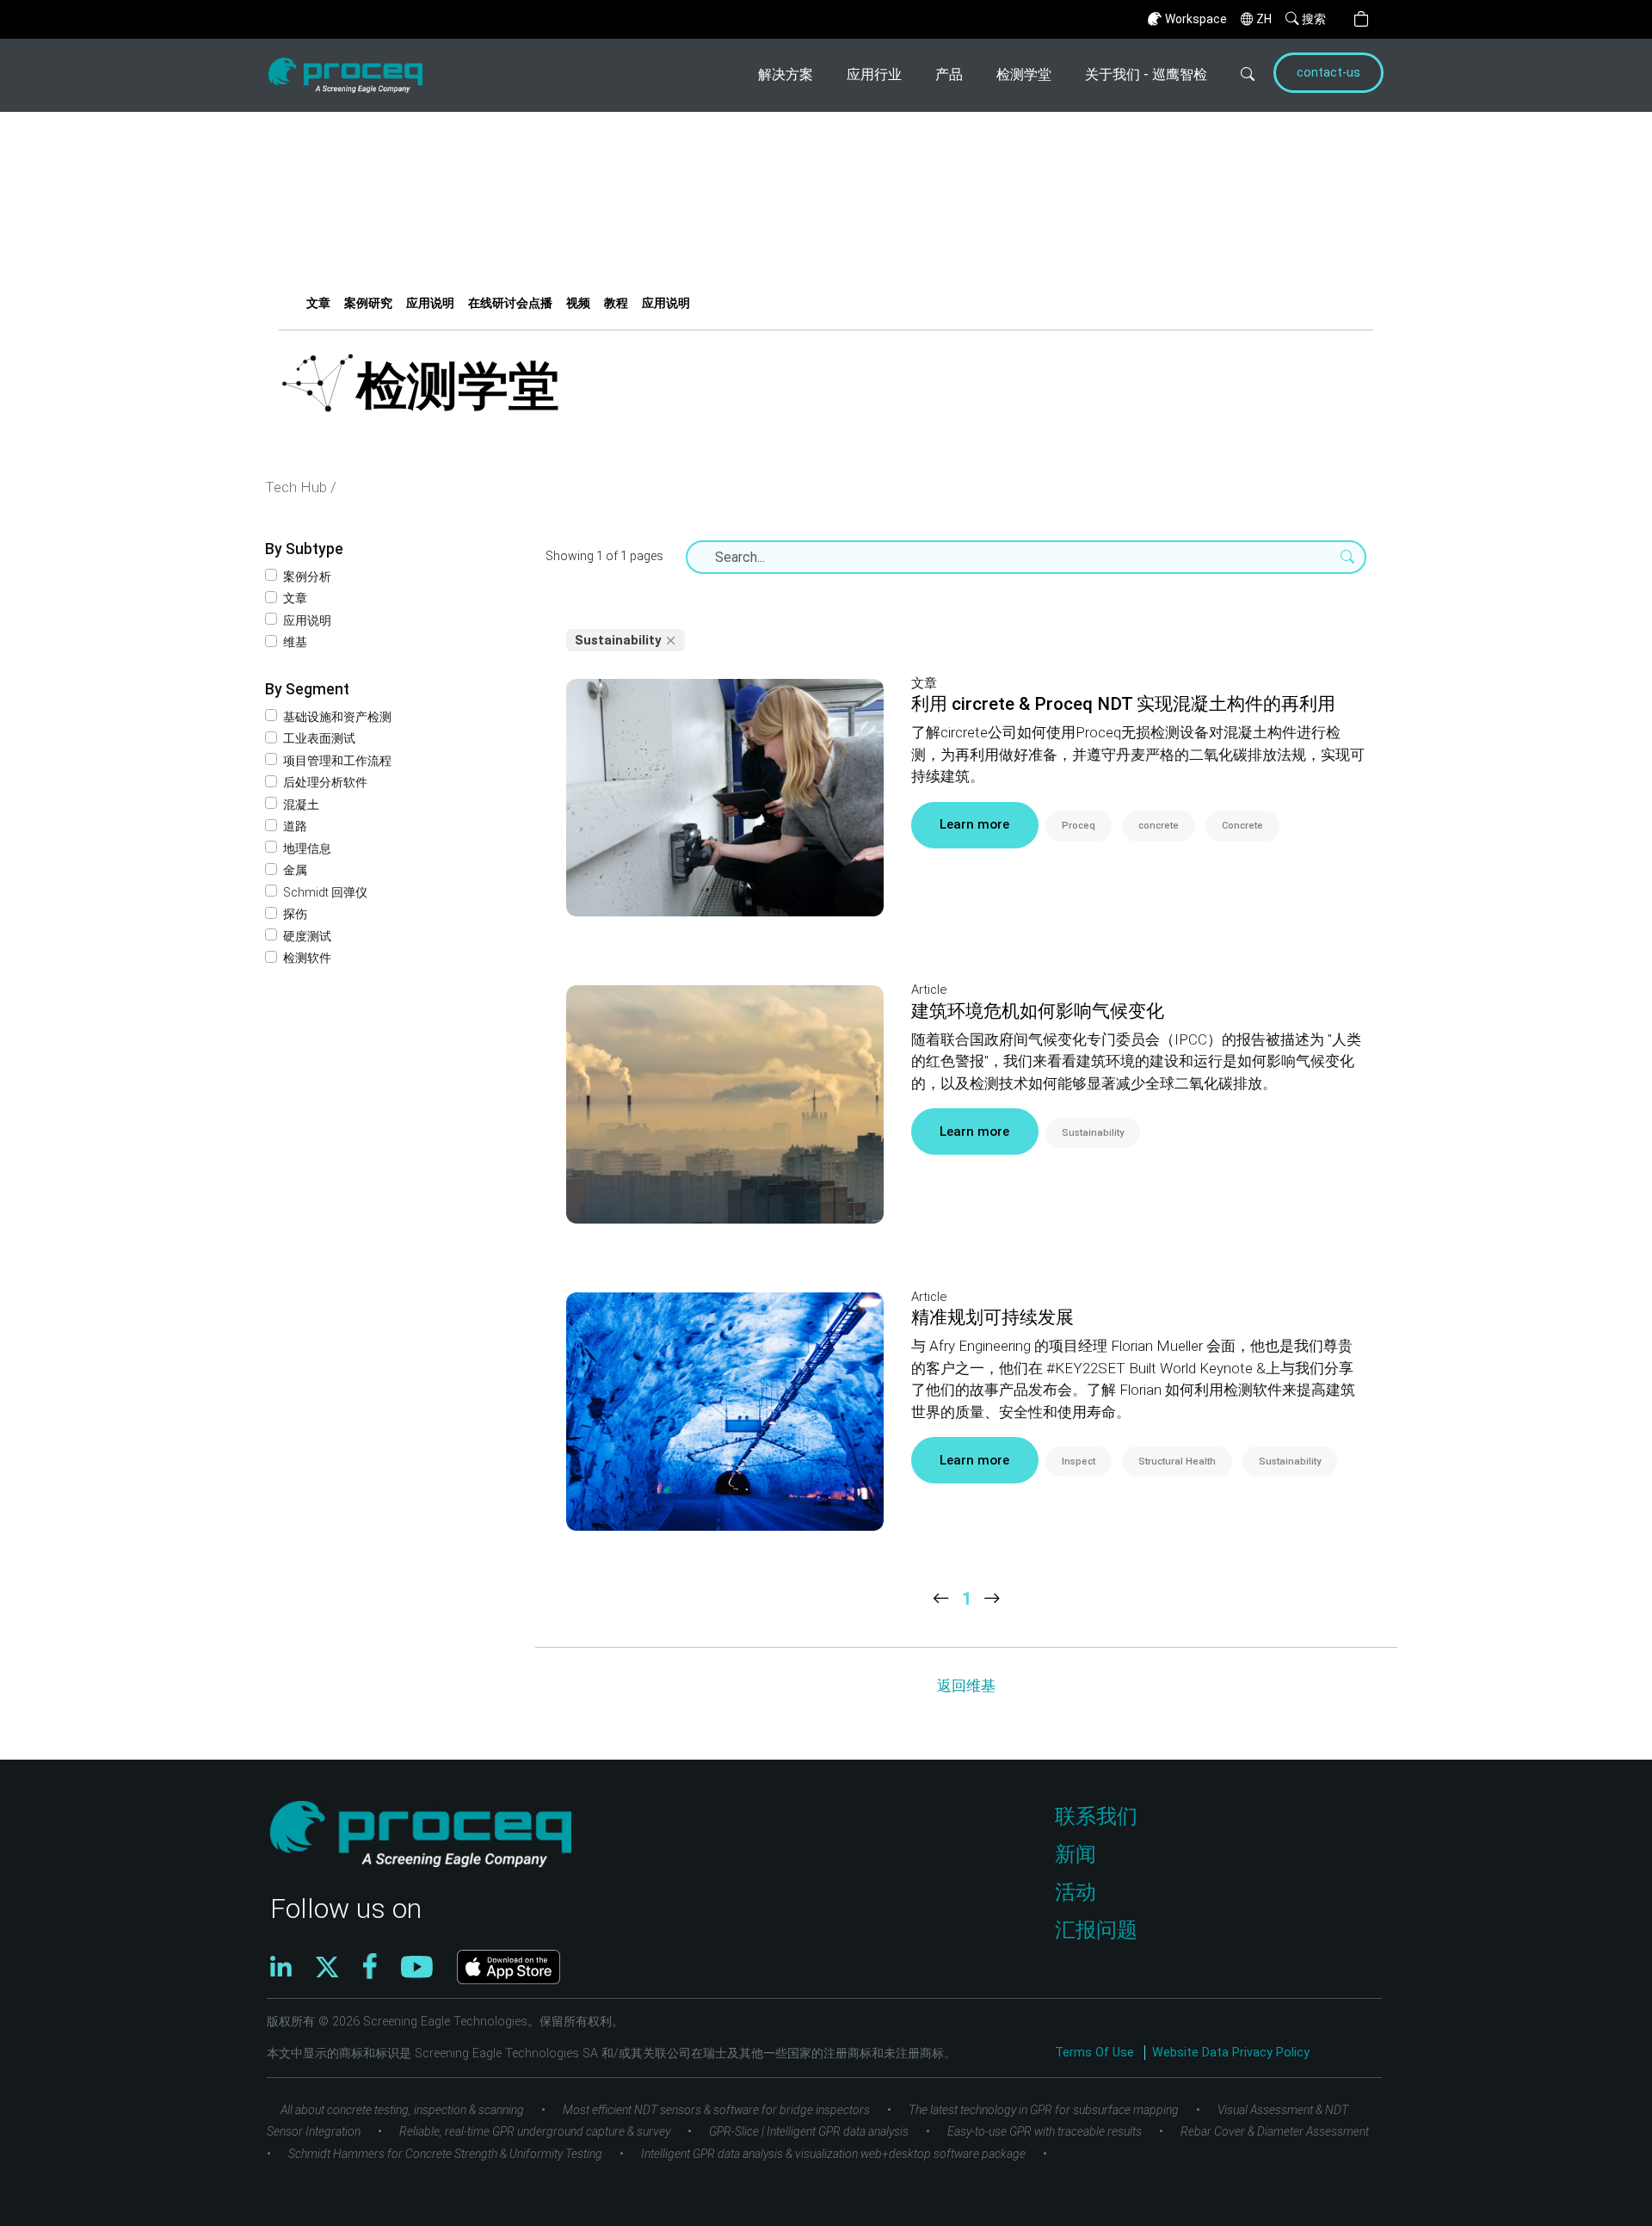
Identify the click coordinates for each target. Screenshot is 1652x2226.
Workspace (1196, 19)
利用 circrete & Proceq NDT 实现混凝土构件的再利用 (1123, 704)
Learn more (974, 824)
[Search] (1238, 75)
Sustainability (1093, 1133)
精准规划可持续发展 (992, 1317)
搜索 (1314, 19)
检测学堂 (1024, 74)
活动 (1076, 1892)
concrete (1159, 826)
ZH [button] (1264, 19)
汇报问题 (1096, 1930)
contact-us (1328, 73)
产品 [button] (949, 74)
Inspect (1079, 1461)
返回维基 (966, 1686)
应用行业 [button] (874, 74)
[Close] (671, 640)
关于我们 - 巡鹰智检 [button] (1146, 74)
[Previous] (941, 1599)
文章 (318, 303)
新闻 (1076, 1854)
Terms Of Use (1096, 2053)
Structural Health (1177, 1461)
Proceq (1079, 826)
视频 (578, 303)
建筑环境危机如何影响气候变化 (1038, 1011)
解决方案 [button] (786, 74)
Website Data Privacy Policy (1231, 2053)
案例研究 (368, 303)
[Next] (992, 1599)
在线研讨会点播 (510, 303)
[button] (1361, 19)
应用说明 (430, 303)
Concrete (1242, 826)
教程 (616, 303)
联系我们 (1096, 1816)
